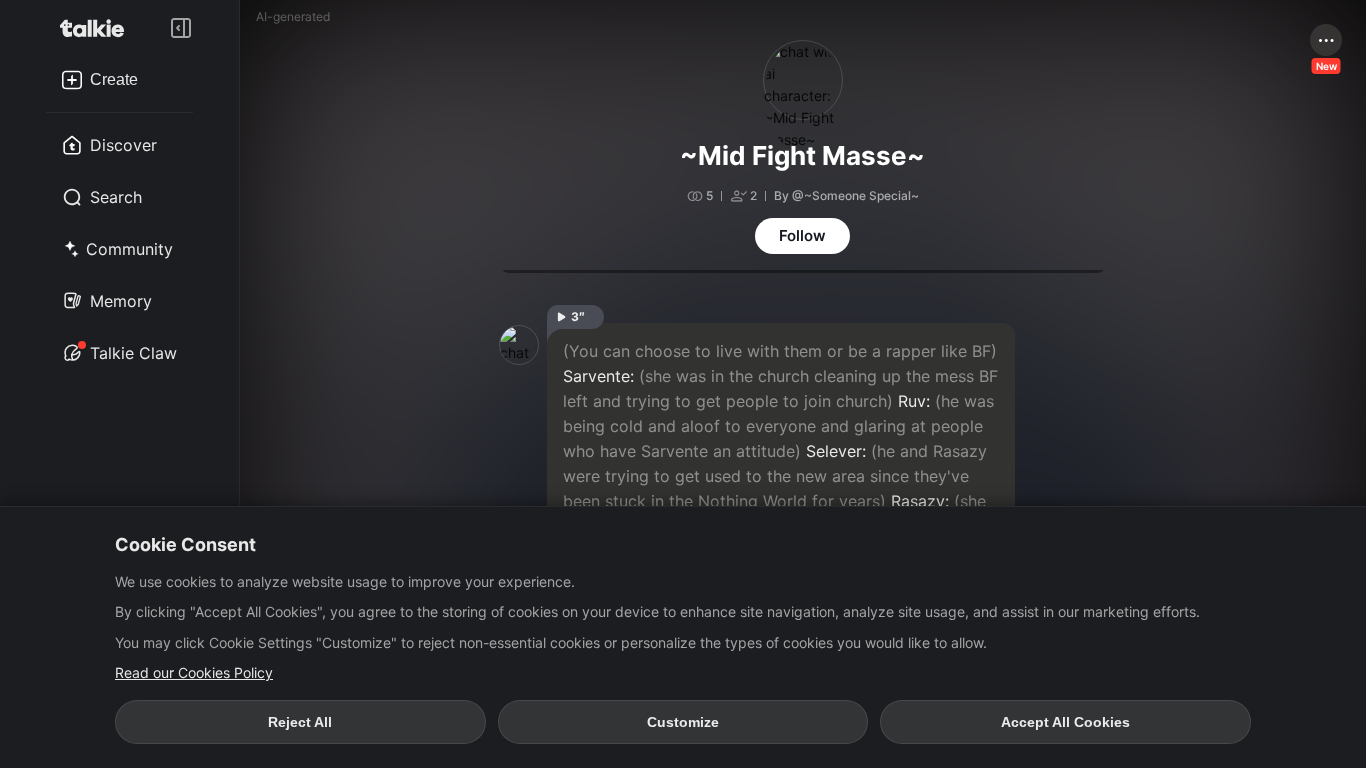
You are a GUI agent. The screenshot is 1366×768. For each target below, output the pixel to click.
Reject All (300, 722)
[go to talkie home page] (98, 28)
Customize (683, 722)
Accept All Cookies (1065, 722)
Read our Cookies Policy (194, 672)
